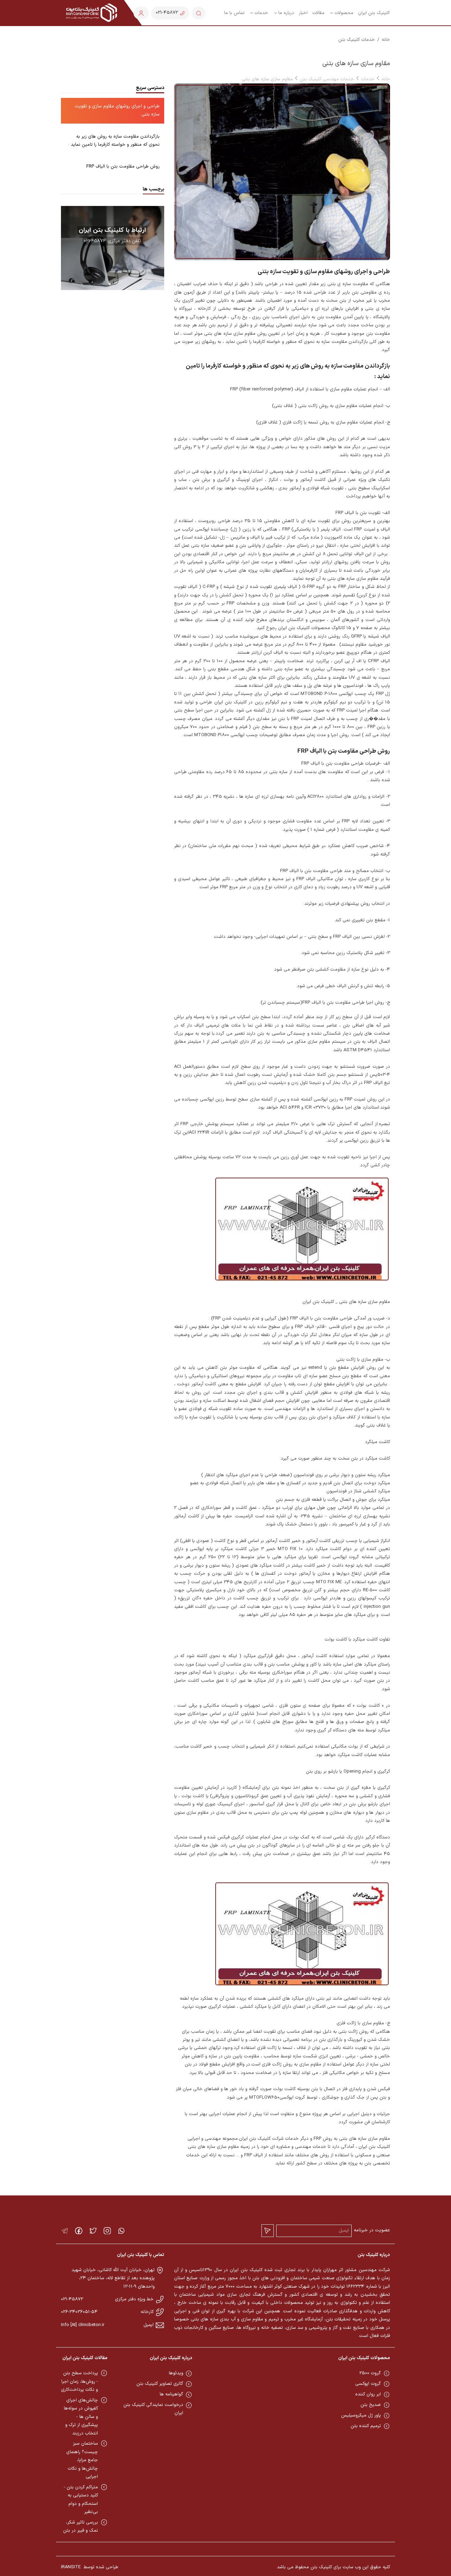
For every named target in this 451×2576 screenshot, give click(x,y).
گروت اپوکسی (368, 2384)
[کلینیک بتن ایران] (91, 13)
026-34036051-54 (79, 2312)
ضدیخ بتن (371, 2405)
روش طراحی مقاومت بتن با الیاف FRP (123, 167)
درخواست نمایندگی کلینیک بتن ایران (153, 2409)
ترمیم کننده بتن (366, 2426)
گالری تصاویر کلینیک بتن (160, 2384)
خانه (386, 40)
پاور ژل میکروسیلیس (361, 2415)
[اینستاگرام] (107, 2231)
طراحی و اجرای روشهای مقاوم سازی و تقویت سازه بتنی (117, 110)
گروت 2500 (370, 2373)
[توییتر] (93, 2231)
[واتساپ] (121, 2231)
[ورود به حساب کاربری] (141, 13)
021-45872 (72, 2299)
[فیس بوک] (79, 2231)
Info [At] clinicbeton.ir (83, 2325)
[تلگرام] (65, 2231)
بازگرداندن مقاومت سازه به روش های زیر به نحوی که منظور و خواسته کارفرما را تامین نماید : (114, 141)
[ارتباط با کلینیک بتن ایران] (113, 248)
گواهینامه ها (171, 2394)
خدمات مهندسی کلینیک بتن (327, 79)
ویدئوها (176, 2373)
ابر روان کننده (368, 2394)
